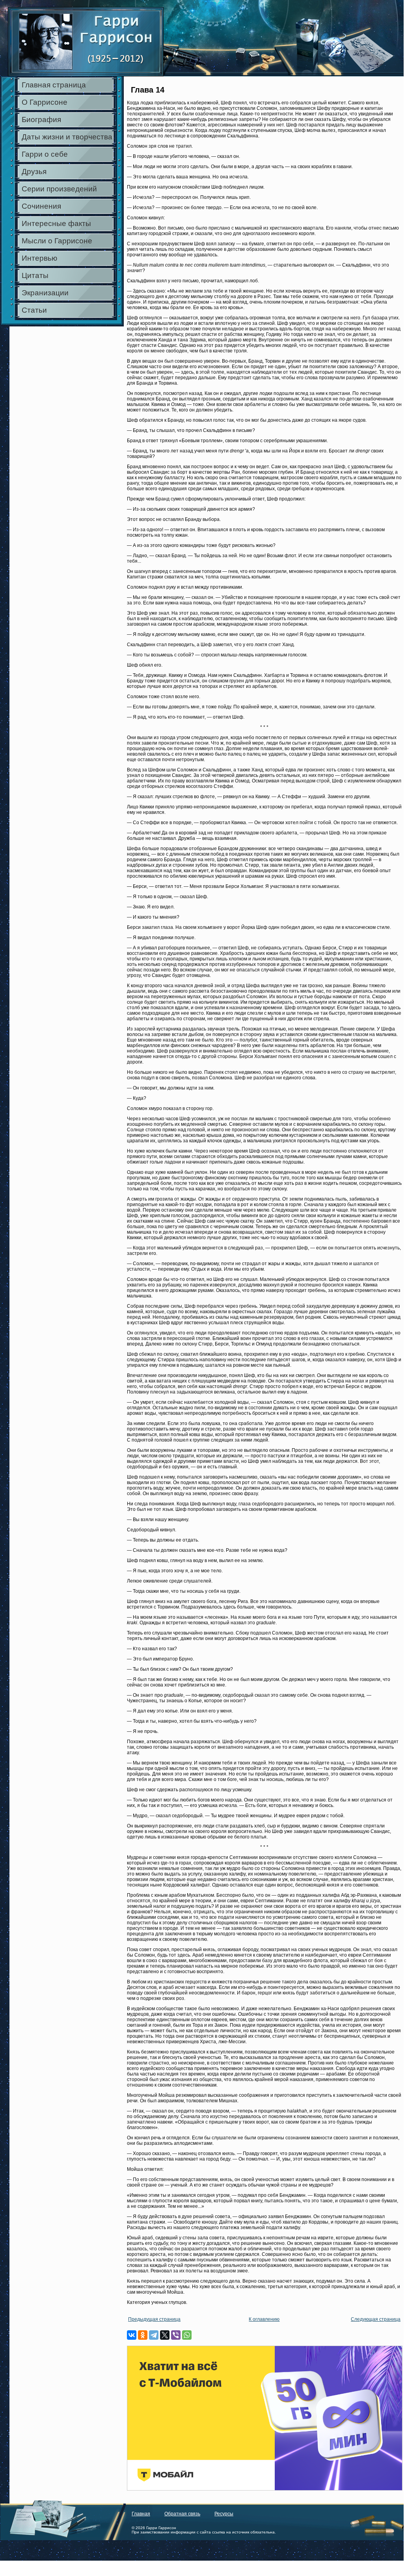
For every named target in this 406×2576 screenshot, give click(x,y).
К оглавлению (264, 2319)
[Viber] (176, 2335)
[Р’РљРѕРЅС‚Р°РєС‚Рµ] (132, 2335)
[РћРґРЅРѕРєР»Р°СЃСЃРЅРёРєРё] (143, 2335)
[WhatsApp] (187, 2335)
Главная (141, 2514)
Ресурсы (224, 2514)
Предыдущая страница (154, 2319)
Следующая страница (376, 2319)
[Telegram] (154, 2335)
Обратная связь (182, 2514)
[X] (165, 2335)
